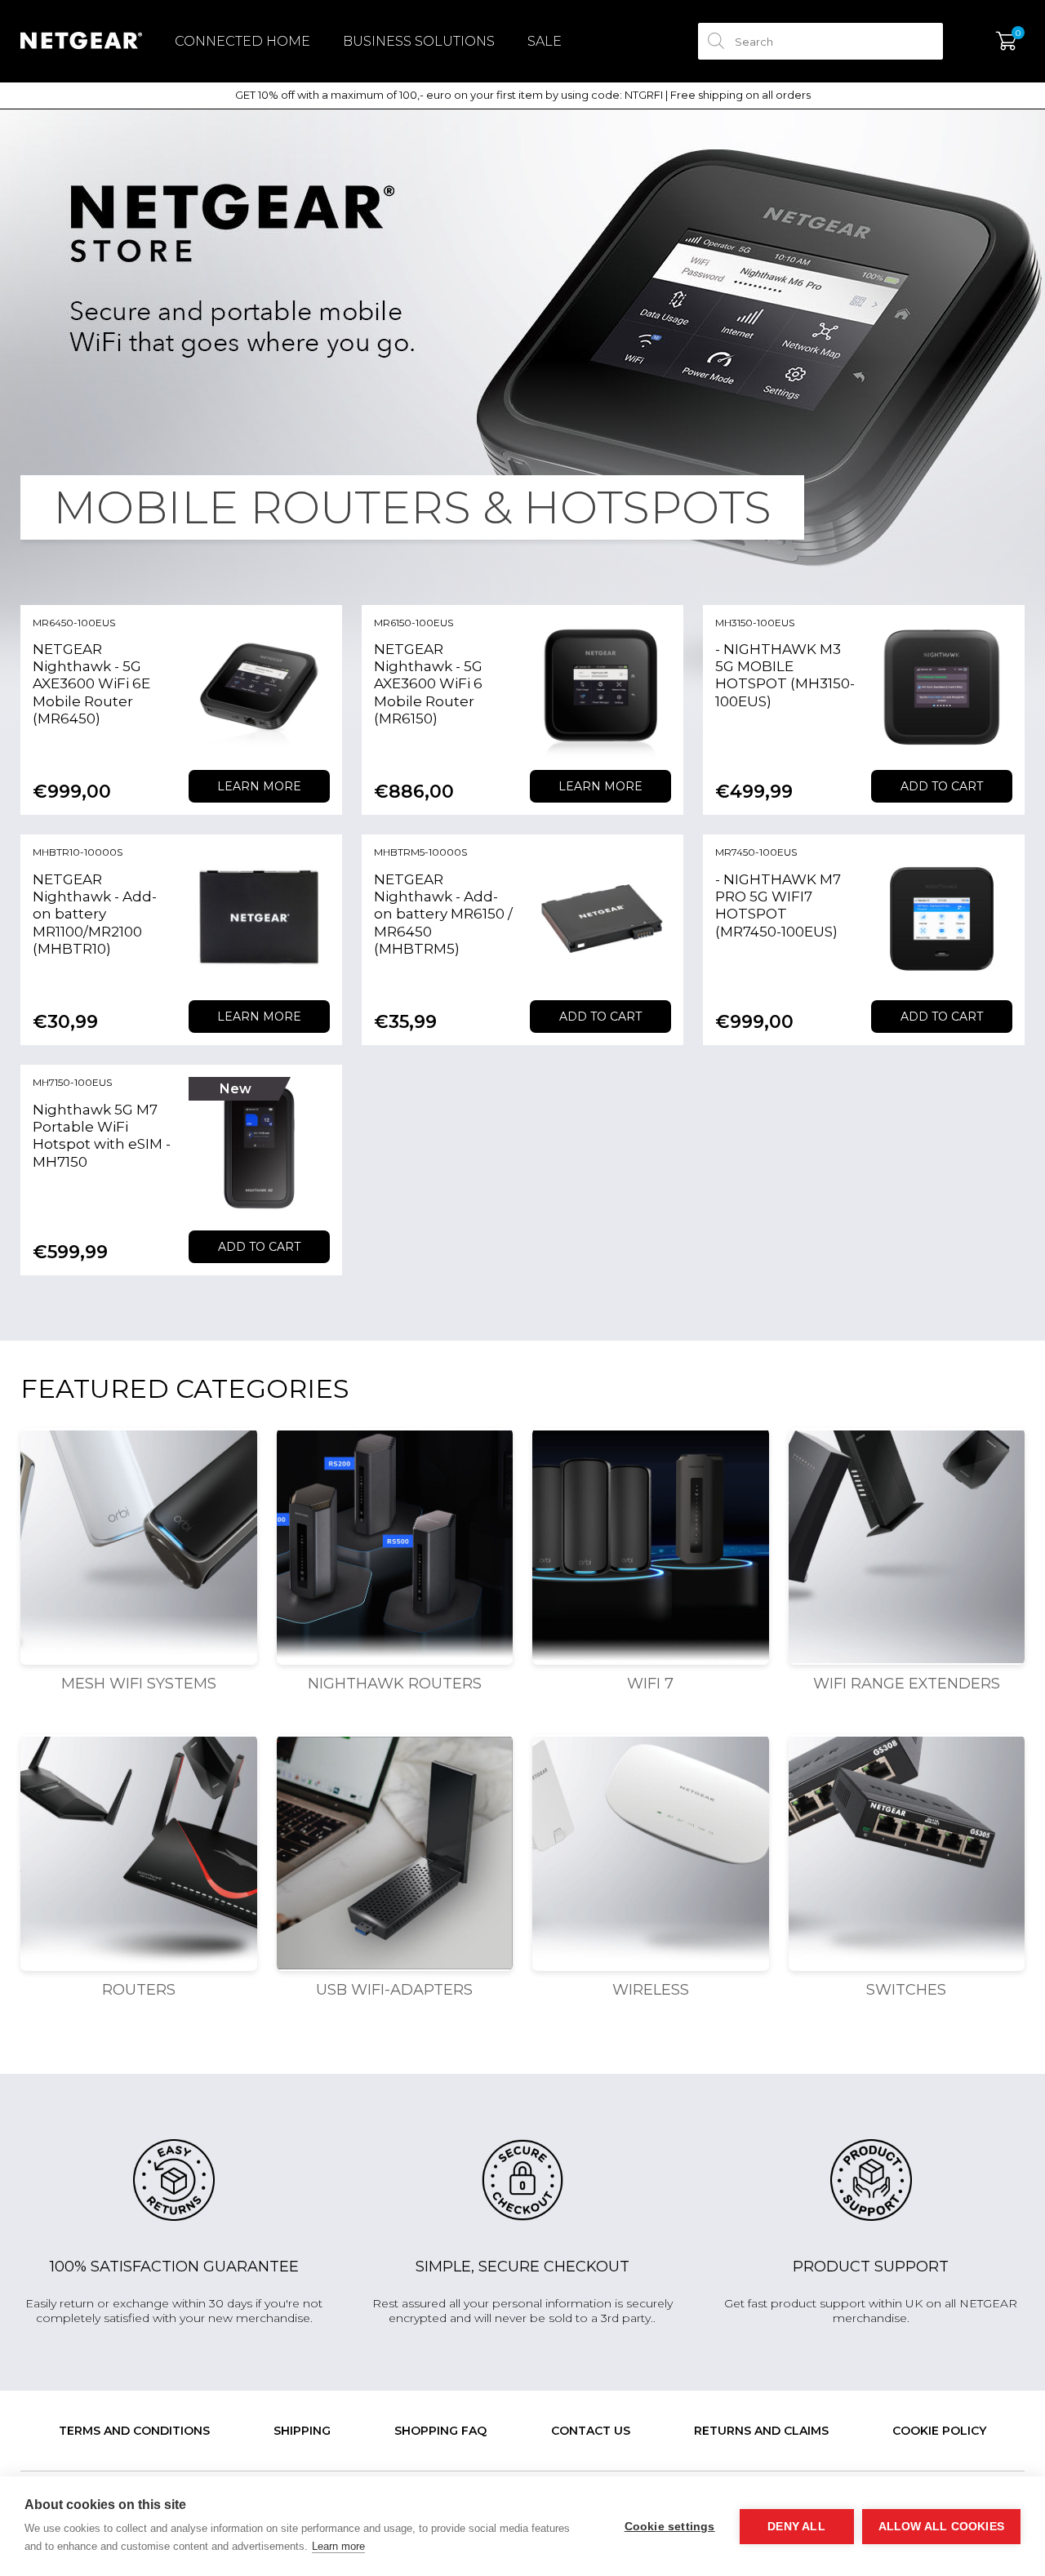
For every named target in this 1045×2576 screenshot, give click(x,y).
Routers (139, 1990)
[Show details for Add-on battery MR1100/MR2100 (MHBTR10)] (259, 917)
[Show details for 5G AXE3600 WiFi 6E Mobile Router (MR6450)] (259, 688)
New (236, 1089)
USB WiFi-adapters (394, 1990)
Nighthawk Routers (395, 1684)
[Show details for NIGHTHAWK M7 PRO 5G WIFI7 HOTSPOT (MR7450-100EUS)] (942, 917)
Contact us (591, 2431)
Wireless (651, 1990)
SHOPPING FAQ (440, 2431)
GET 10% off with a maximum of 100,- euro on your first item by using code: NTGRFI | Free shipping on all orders (523, 95)
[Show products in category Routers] (139, 1853)
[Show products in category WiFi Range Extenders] (907, 1546)
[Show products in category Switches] (907, 1853)
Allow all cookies (941, 2527)
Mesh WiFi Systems (139, 1684)
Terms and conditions (134, 2431)
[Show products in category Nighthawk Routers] (395, 1546)
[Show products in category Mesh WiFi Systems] (139, 1546)
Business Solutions (419, 41)
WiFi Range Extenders (907, 1684)
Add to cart (942, 786)
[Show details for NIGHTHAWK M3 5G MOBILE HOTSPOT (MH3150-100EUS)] (942, 688)
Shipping (302, 2431)
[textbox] (820, 41)
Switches (906, 1990)
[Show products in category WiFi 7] (651, 1546)
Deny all (796, 2527)
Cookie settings (670, 2527)
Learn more (259, 786)
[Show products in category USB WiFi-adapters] (395, 1853)
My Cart (1006, 42)
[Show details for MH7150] (259, 1148)
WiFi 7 (650, 1684)
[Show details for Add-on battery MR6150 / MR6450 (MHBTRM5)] (600, 917)
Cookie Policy (939, 2431)
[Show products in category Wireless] (651, 1853)
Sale (545, 41)
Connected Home (242, 41)
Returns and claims (761, 2431)
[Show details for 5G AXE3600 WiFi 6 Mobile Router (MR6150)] (600, 688)
